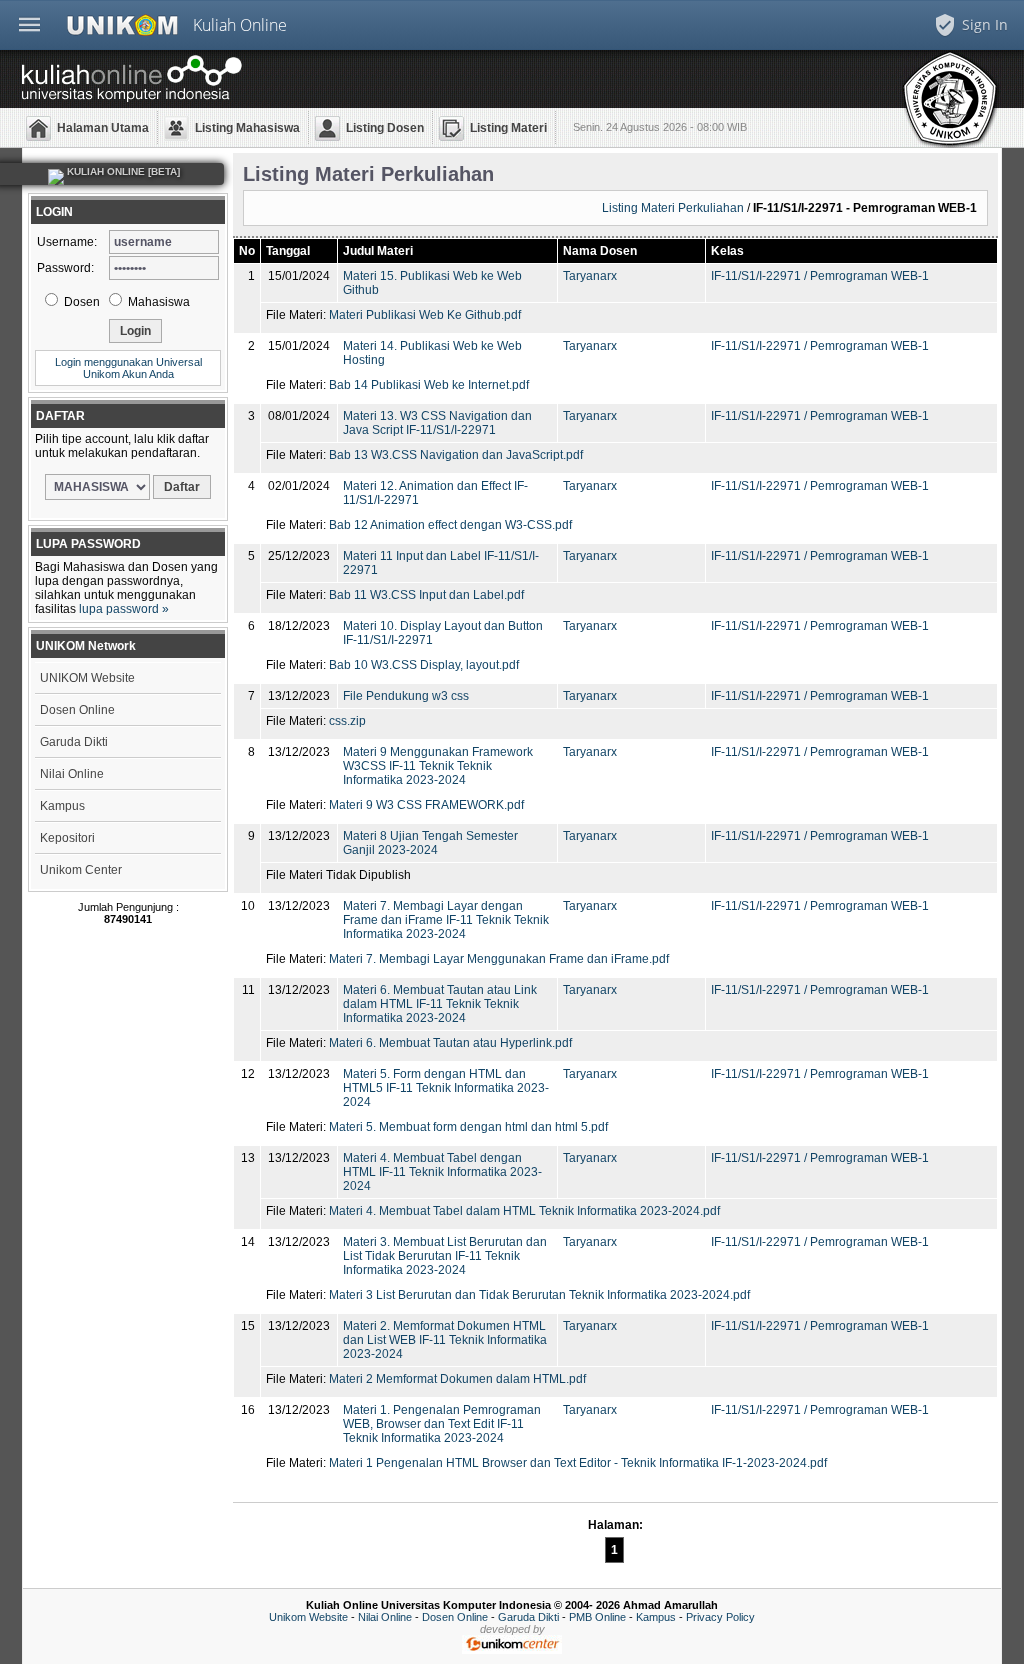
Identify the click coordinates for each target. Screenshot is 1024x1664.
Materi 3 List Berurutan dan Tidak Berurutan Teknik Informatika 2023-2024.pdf (539, 1295)
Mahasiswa (157, 302)
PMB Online (597, 1617)
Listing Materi (508, 128)
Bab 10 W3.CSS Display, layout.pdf (424, 665)
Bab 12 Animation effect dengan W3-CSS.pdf (450, 525)
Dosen (80, 302)
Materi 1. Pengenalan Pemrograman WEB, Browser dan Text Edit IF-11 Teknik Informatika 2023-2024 (442, 1424)
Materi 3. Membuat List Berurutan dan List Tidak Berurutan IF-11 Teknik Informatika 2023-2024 (445, 1256)
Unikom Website (308, 1617)
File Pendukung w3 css (406, 696)
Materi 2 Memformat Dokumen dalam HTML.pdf (457, 1379)
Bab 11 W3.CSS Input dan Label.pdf (426, 595)
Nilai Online (72, 774)
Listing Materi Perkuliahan (673, 208)
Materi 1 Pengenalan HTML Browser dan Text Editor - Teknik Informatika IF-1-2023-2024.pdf (578, 1463)
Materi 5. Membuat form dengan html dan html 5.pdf (468, 1127)
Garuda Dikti (74, 742)
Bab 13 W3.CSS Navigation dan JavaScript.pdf (456, 455)
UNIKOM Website (87, 678)
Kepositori (67, 838)
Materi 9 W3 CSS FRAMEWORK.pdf (426, 805)
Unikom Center (81, 870)
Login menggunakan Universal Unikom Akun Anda (128, 368)
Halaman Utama (103, 128)
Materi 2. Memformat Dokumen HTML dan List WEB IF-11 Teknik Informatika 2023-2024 (445, 1340)
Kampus (62, 806)
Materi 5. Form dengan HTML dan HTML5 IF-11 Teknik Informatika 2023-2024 (446, 1088)
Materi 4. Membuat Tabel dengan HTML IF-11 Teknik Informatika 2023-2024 (442, 1172)
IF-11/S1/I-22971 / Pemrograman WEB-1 (820, 276)
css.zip (347, 721)
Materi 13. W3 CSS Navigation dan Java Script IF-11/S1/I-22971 (437, 423)
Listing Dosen (385, 128)
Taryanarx (590, 276)
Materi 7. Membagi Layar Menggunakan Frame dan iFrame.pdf (499, 959)
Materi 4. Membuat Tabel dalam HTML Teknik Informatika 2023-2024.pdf (524, 1211)
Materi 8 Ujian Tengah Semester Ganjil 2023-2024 (430, 843)
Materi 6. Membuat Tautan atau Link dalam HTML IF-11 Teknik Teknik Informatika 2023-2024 (440, 1004)
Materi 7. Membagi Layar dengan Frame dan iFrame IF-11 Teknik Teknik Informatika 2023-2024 (446, 920)
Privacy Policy (720, 1617)
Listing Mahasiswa (247, 128)
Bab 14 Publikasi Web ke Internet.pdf (429, 385)
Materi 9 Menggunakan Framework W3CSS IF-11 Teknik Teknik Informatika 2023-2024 (438, 766)
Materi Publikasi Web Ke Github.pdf (425, 315)
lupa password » (124, 609)
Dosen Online (77, 710)
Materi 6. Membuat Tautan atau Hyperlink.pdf (450, 1043)
